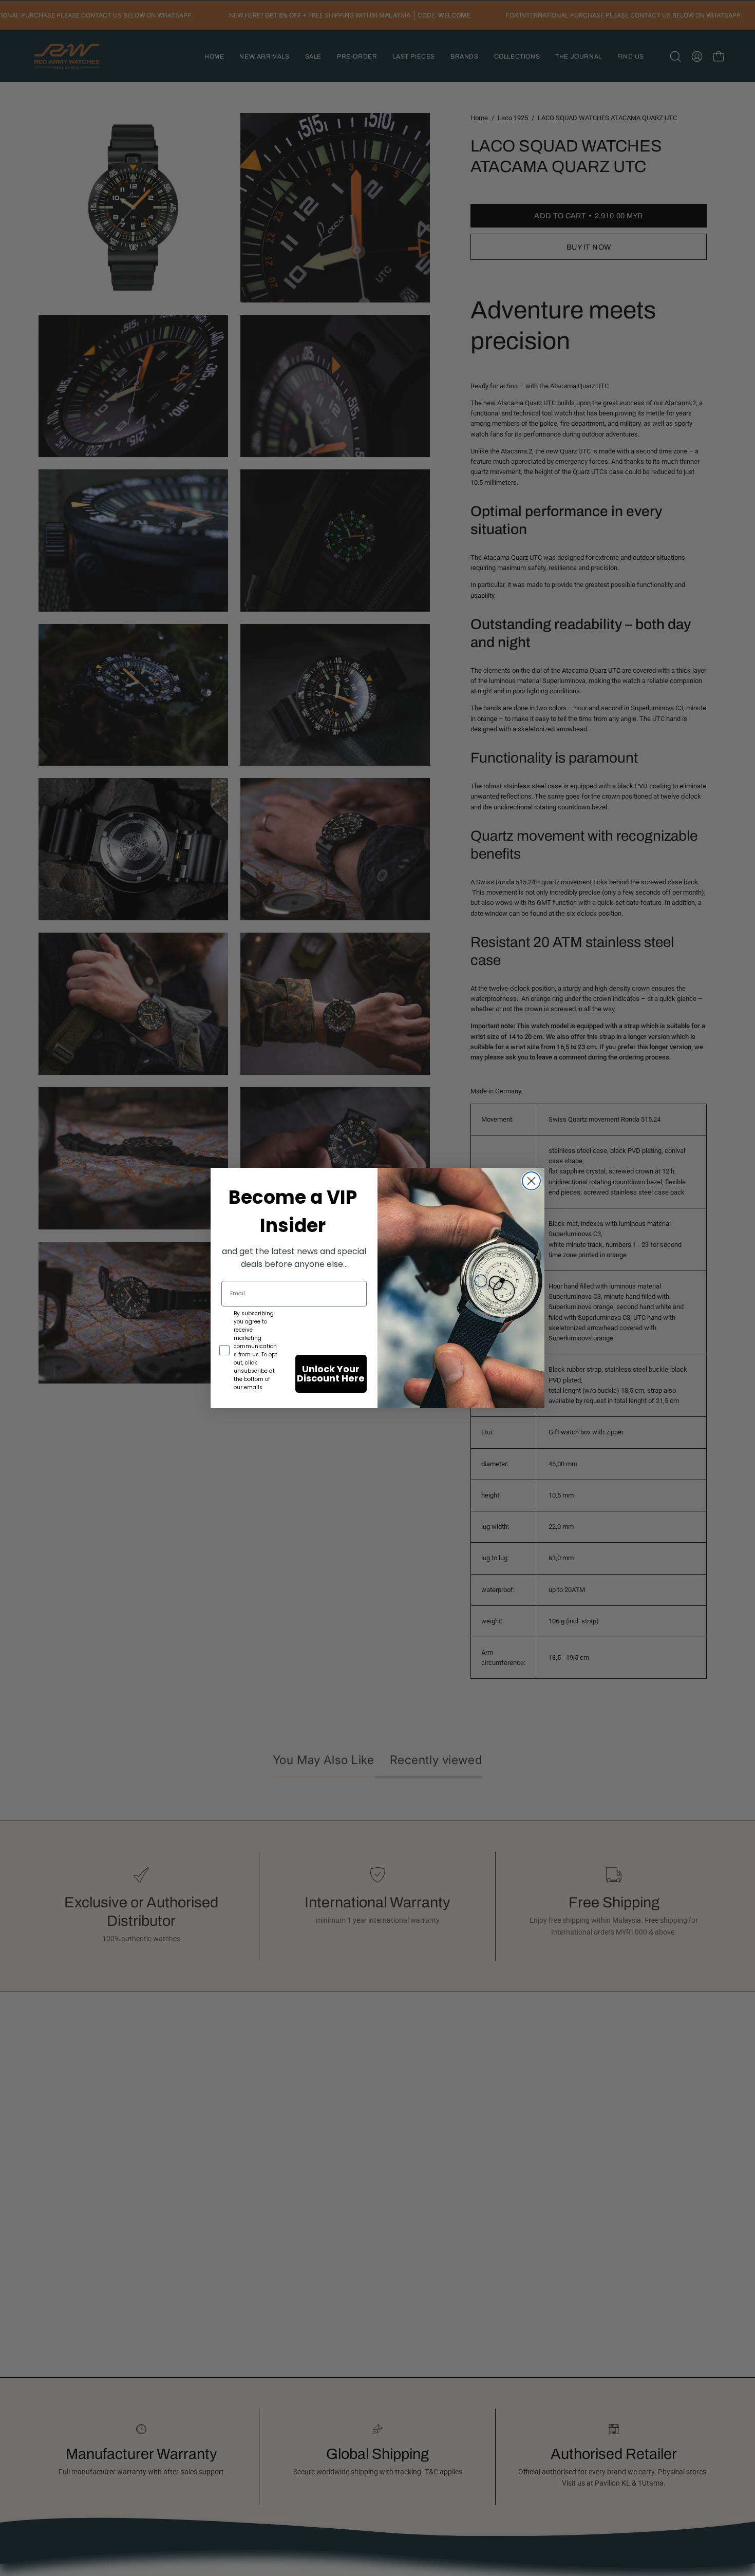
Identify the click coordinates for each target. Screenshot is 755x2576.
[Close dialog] (531, 1181)
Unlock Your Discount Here (331, 1374)
